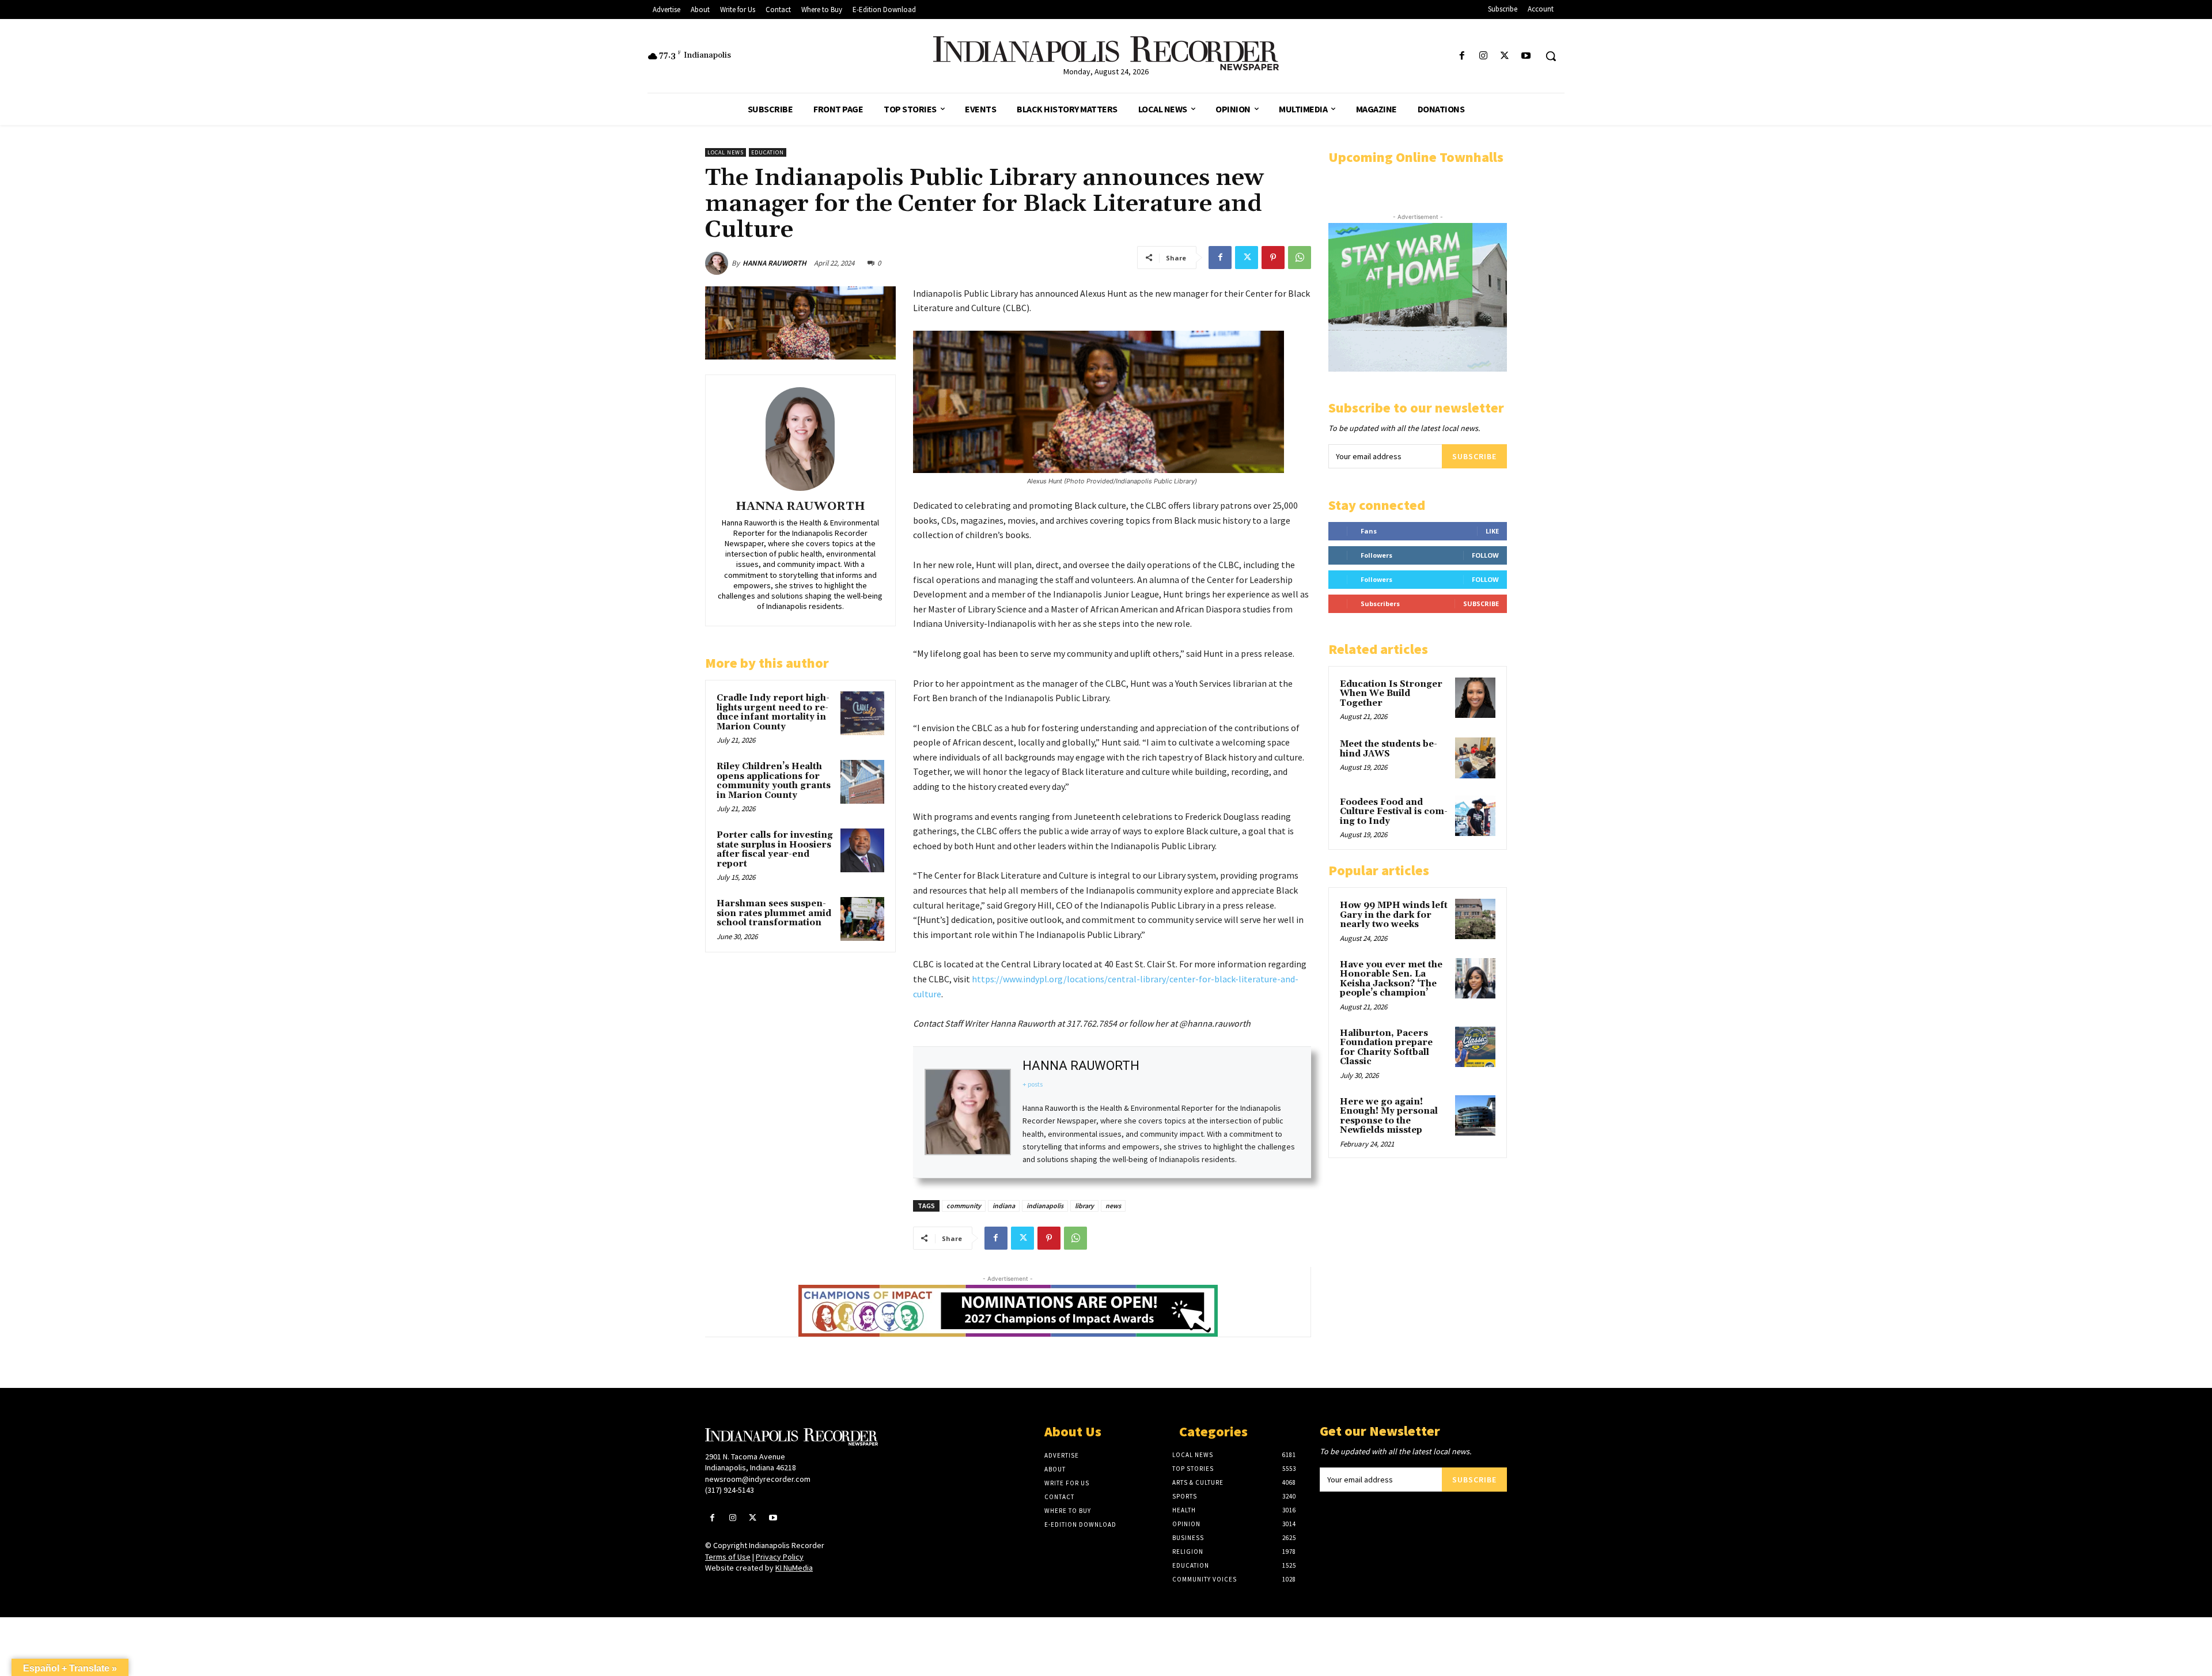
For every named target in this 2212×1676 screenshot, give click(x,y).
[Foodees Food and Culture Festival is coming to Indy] (1475, 816)
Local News (726, 152)
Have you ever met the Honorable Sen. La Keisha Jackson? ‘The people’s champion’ (1391, 979)
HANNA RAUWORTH (774, 263)
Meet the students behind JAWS (1389, 749)
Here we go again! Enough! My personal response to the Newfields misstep (1389, 1116)
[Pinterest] (1273, 258)
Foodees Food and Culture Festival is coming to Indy (1394, 812)
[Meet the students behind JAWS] (1475, 758)
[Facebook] (1462, 56)
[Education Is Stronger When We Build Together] (1475, 698)
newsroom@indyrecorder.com (758, 1479)
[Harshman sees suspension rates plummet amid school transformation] (862, 919)
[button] (1551, 56)
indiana (1004, 1206)
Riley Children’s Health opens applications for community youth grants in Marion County (774, 781)
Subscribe (1474, 456)
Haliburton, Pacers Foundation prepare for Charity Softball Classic (1386, 1048)
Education (768, 152)
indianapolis (1045, 1206)
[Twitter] (1505, 56)
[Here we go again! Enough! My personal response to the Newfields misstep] (1475, 1115)
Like (1492, 531)
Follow (1485, 555)
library (1084, 1206)
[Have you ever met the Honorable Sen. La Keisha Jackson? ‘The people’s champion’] (1475, 978)
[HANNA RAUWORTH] (718, 263)
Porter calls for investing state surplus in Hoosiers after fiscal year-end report (775, 850)
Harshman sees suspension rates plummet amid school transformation (774, 913)
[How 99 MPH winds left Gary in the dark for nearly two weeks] (1475, 919)
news (1113, 1206)
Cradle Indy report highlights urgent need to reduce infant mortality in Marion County (773, 712)
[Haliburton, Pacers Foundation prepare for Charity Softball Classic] (1475, 1047)
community (964, 1206)
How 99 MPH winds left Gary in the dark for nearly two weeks (1394, 915)
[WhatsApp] (1300, 258)
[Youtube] (1526, 56)
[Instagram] (1483, 56)
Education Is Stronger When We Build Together (1391, 694)
